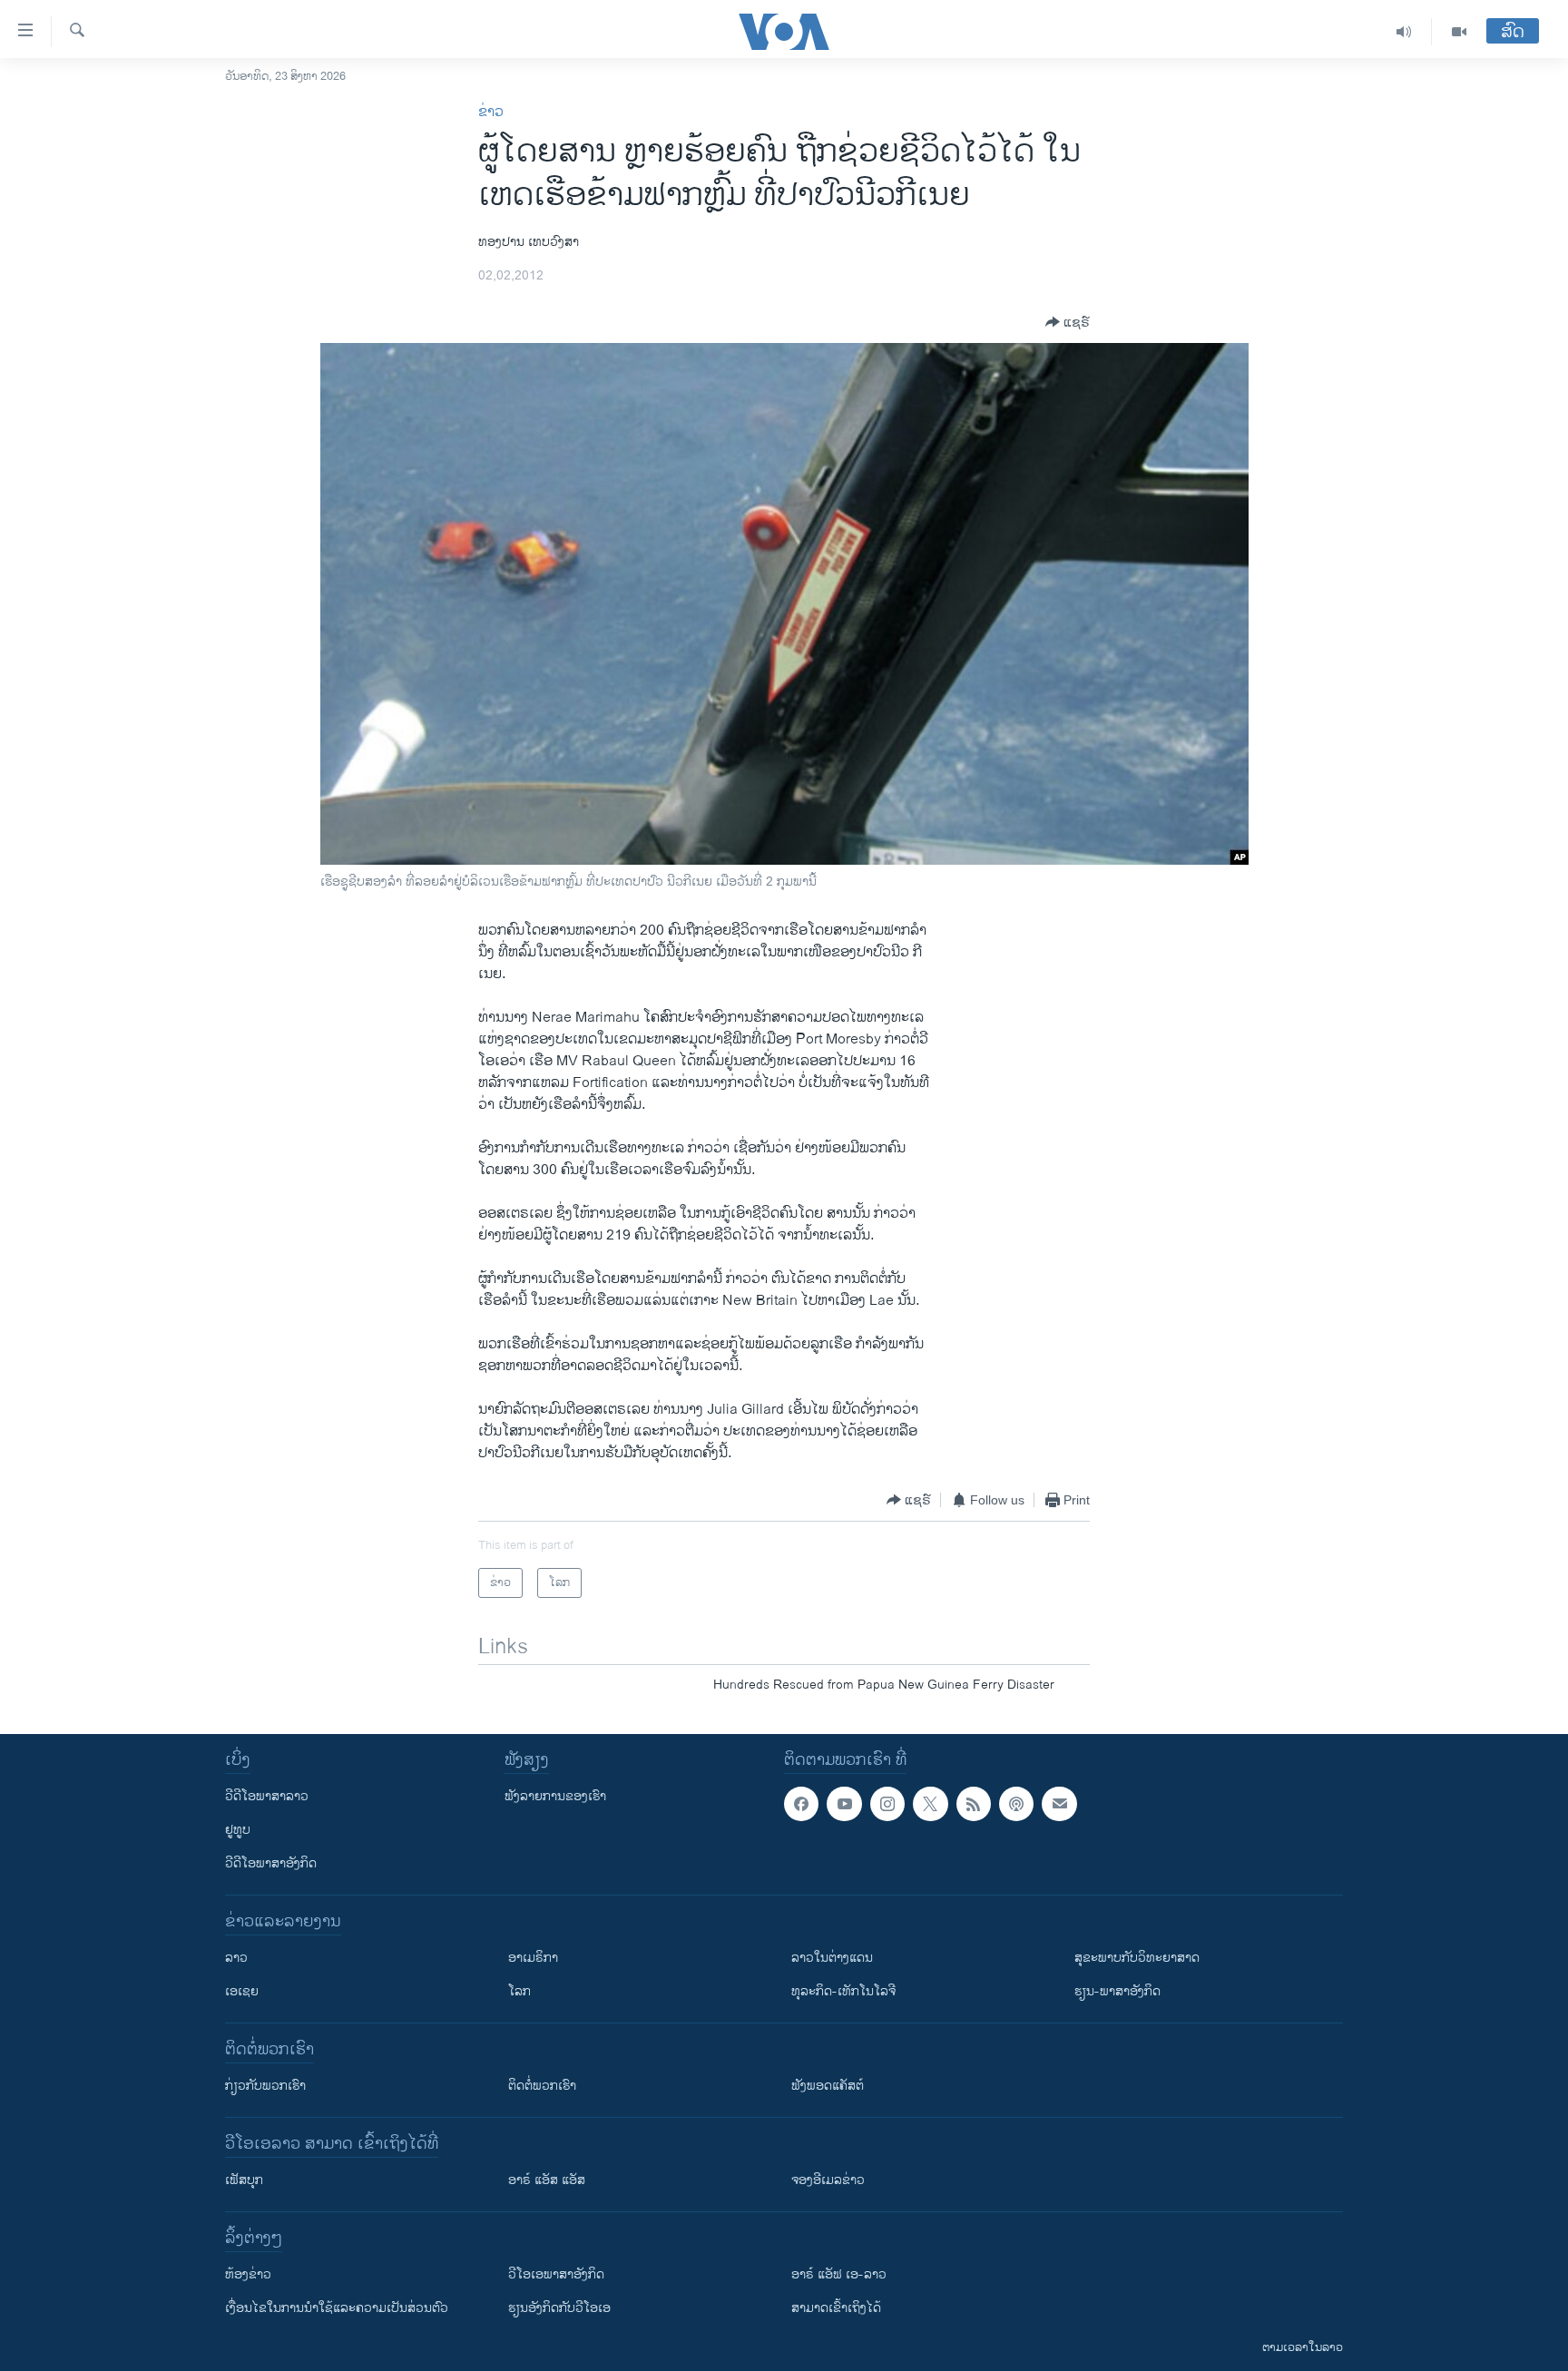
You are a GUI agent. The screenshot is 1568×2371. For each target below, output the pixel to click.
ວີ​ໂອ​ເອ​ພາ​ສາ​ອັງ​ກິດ (556, 2274)
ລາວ (236, 1958)
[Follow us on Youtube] (844, 1804)
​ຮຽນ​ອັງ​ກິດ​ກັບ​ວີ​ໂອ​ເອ (559, 2308)
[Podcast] (1016, 1804)
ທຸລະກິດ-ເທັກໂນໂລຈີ (843, 1991)
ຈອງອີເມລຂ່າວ (828, 2180)
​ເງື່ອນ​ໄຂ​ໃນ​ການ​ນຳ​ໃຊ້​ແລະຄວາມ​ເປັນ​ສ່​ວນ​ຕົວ (337, 2308)
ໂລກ (519, 1991)
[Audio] (1404, 32)
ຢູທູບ (238, 1830)
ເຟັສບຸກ (244, 2180)
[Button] (1068, 322)
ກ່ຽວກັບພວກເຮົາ (265, 2086)
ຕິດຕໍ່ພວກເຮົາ (542, 2086)
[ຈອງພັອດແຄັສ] (1059, 1804)
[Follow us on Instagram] (887, 1804)
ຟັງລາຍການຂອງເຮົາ (555, 1796)
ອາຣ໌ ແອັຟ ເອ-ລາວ (839, 2274)
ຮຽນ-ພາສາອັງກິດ (1117, 1991)
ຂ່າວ (491, 112)
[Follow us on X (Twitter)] (930, 1804)
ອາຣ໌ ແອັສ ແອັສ (547, 2180)
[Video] (1459, 32)
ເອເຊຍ (242, 1991)
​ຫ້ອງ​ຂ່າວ (248, 2274)
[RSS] (974, 1804)
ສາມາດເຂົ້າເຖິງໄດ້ (836, 2308)
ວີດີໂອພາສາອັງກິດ (271, 1863)
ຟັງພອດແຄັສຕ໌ (828, 2086)
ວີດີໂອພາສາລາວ (267, 1796)
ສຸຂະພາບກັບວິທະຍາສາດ (1137, 1958)
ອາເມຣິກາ (533, 1958)
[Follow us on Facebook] (801, 1804)
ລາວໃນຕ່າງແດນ (832, 1958)
